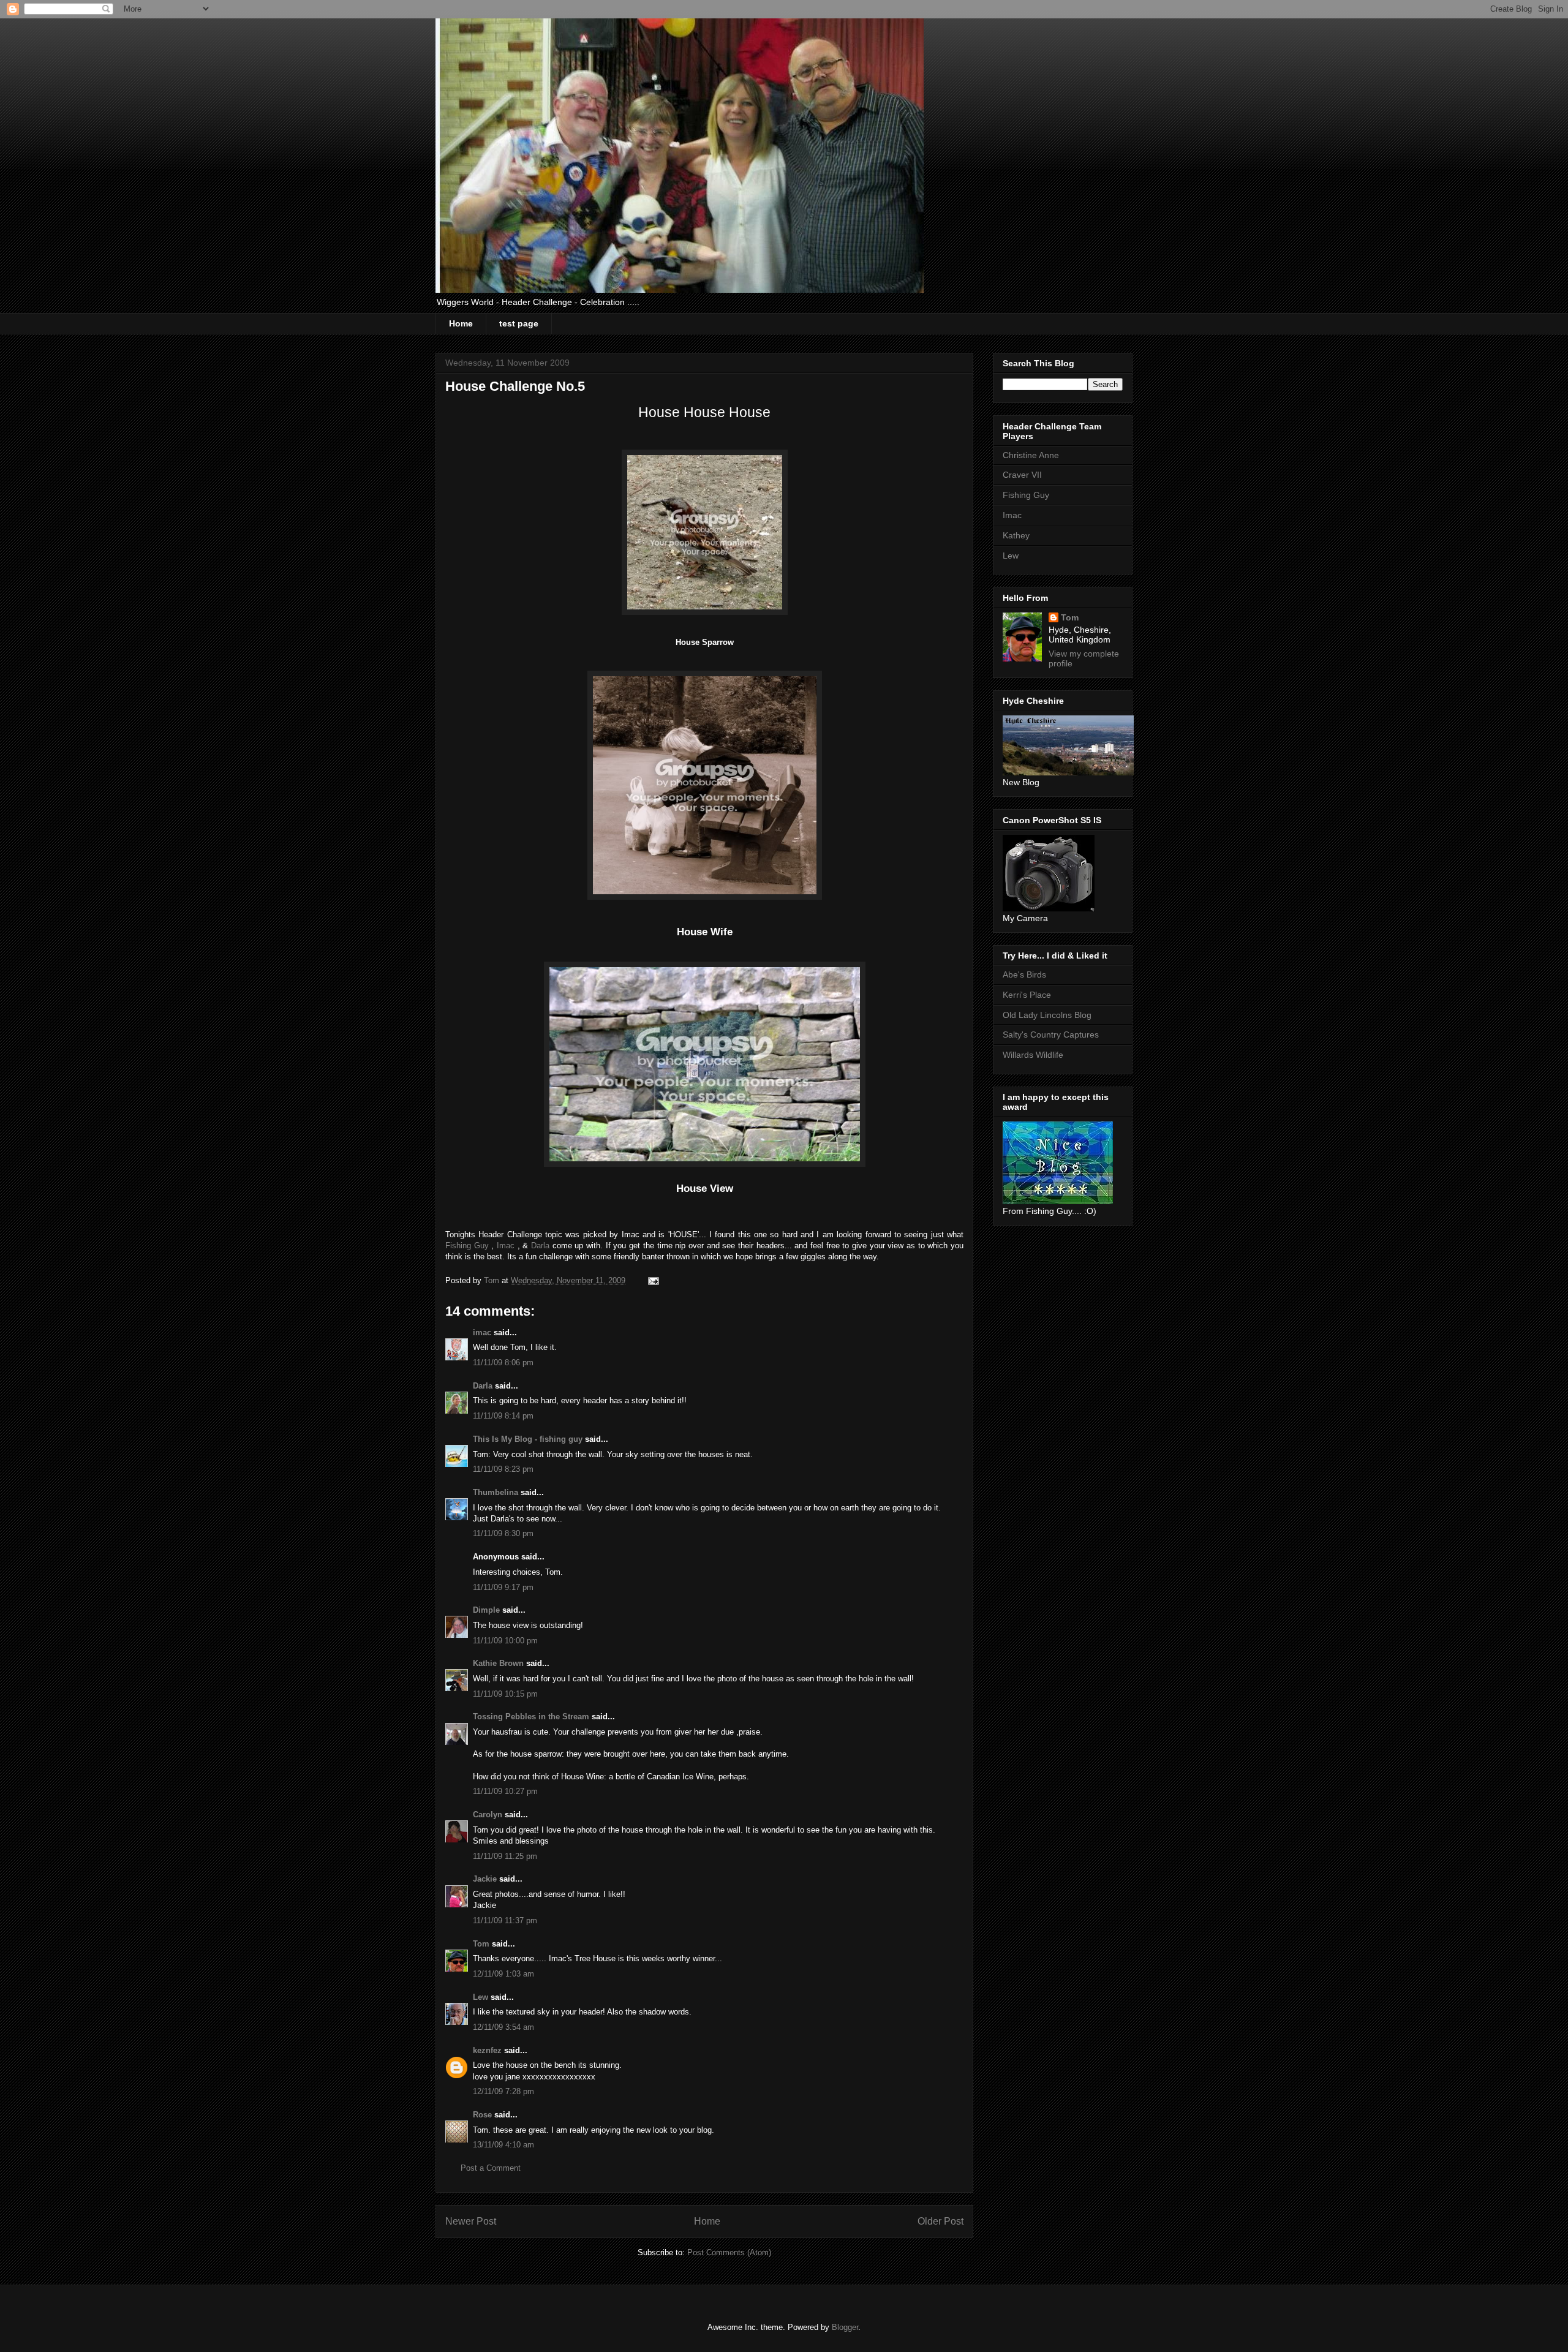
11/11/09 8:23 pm (503, 1469)
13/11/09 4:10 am (503, 2145)
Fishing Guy (468, 1246)
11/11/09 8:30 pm (503, 1533)
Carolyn (488, 1815)
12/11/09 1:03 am (503, 1974)
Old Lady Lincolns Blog (1047, 1015)
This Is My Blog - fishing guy (528, 1439)
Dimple (486, 1610)
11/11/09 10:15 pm (505, 1694)
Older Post (940, 2221)
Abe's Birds (1024, 974)
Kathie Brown (498, 1663)
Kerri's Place (1027, 995)
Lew (481, 1997)
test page (519, 323)
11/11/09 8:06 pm (503, 1363)
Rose (482, 2115)
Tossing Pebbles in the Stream (531, 1717)
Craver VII (1022, 475)
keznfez (487, 2050)
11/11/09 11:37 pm (505, 1920)
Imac (507, 1246)
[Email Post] (653, 1280)
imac (482, 1332)
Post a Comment (491, 2168)
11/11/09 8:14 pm (503, 1416)
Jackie (485, 1879)
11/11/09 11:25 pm (505, 1856)
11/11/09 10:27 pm (505, 1791)
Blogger (845, 2327)
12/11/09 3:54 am (503, 2027)
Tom (481, 1944)
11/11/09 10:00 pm (505, 1641)
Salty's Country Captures (1051, 1035)
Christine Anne (1031, 455)
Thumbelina (496, 1492)
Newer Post (471, 2221)
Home (461, 323)
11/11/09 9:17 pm (503, 1587)
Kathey (1016, 535)
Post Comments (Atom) (729, 2252)
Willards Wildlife (1033, 1055)
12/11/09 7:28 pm (503, 2091)
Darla (542, 1246)
